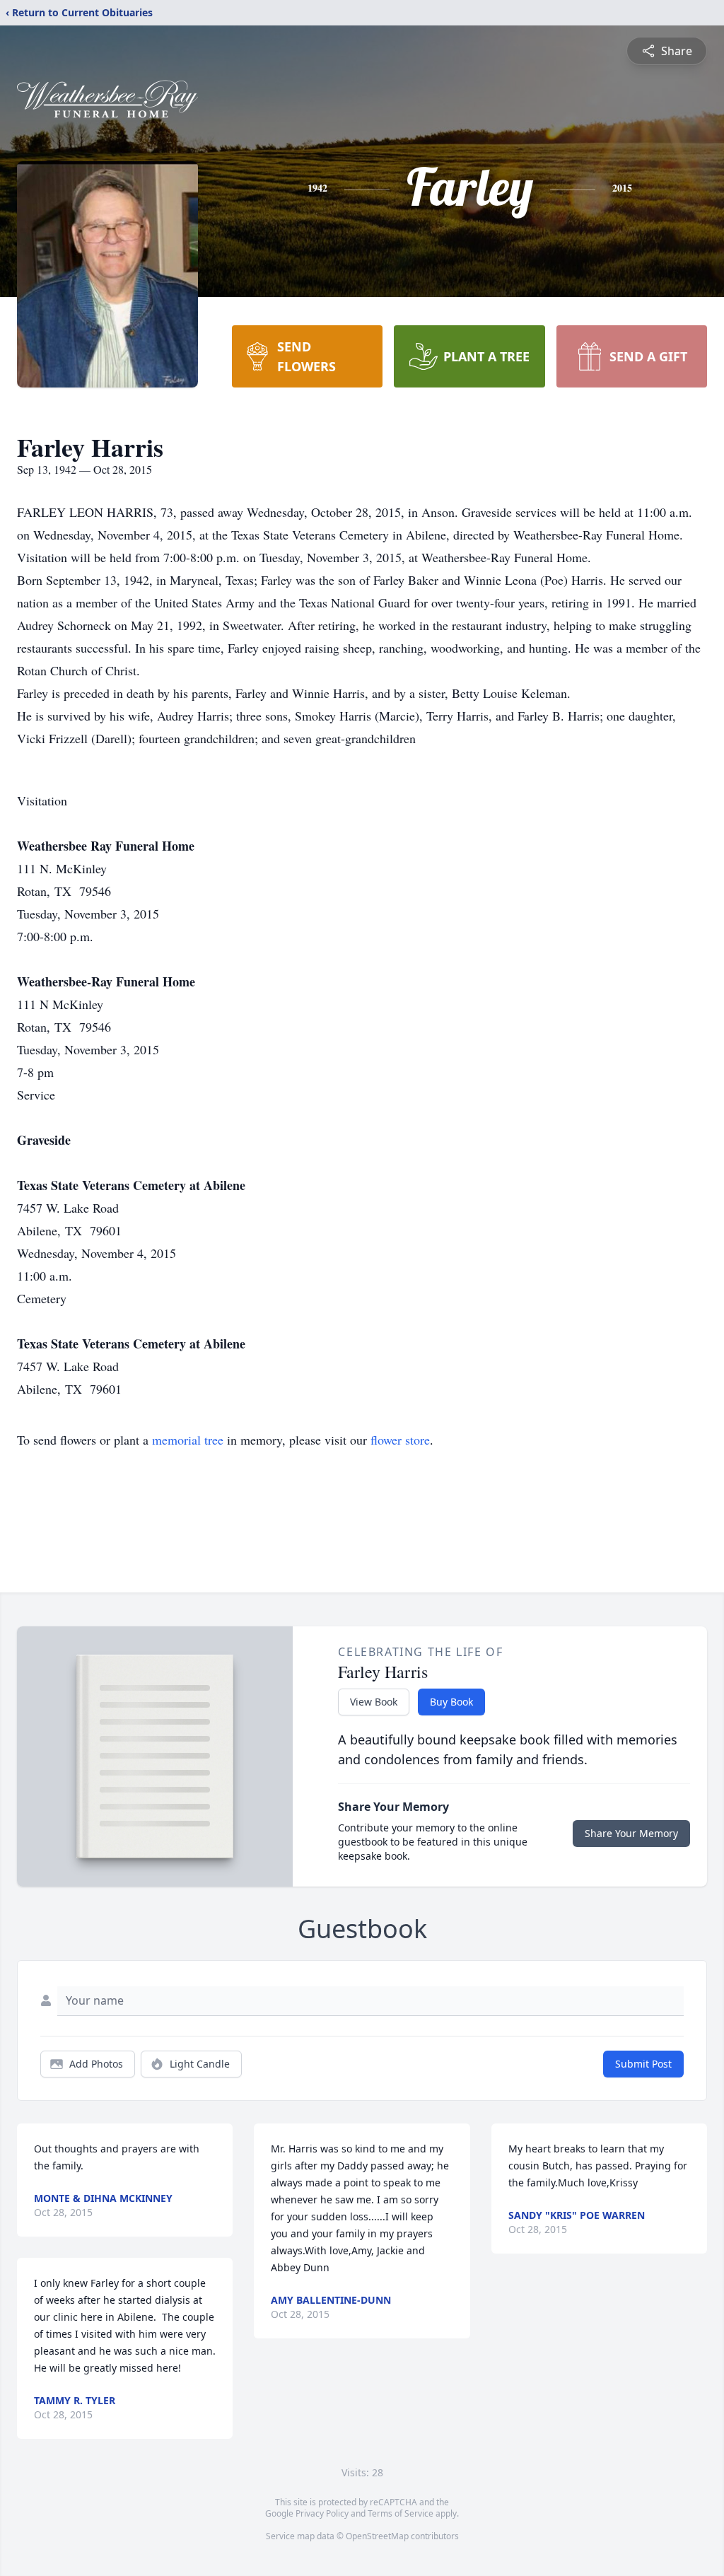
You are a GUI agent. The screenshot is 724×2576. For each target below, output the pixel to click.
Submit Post (643, 2064)
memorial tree (188, 1440)
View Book (374, 1702)
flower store (400, 1440)
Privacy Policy (322, 2513)
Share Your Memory (631, 1833)
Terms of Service (401, 2513)
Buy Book (451, 1702)
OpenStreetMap (377, 2536)
